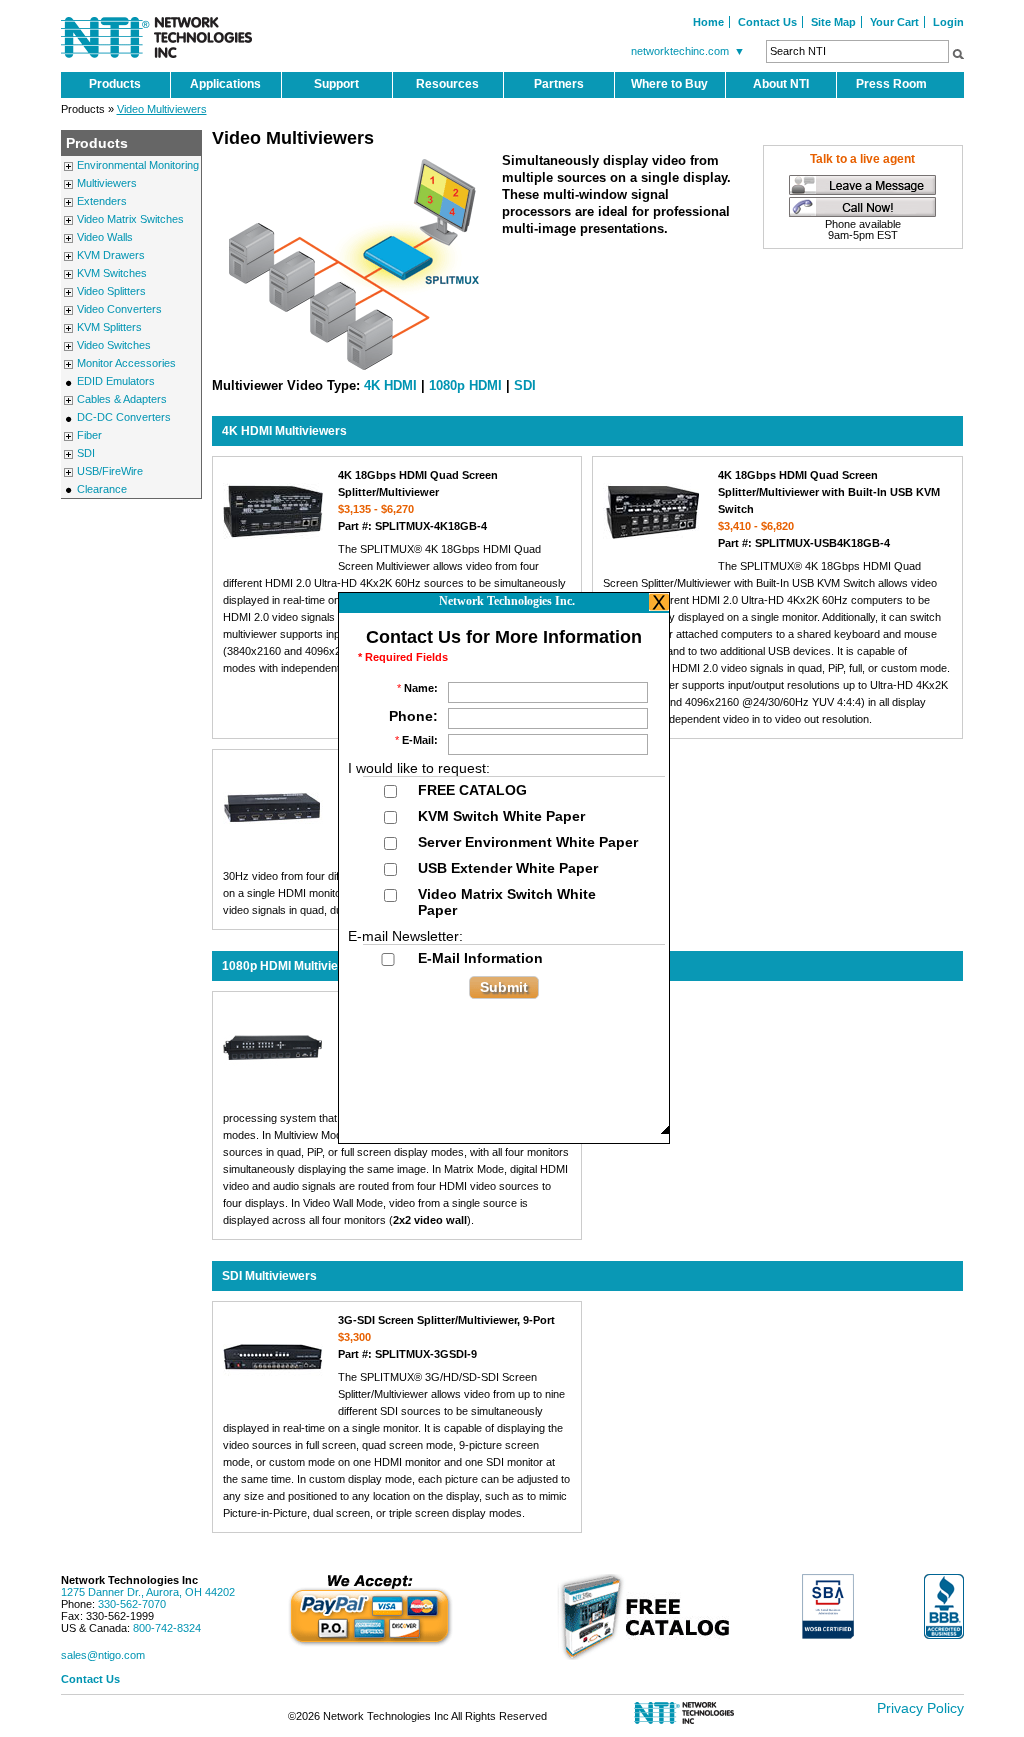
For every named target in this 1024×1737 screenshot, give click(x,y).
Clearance (102, 489)
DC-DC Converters (124, 417)
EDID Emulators (116, 381)
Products (115, 84)
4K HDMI (390, 385)
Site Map (833, 22)
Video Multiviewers (162, 109)
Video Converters (119, 309)
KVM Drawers (111, 255)
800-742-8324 (167, 1628)
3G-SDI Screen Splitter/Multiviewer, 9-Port (446, 1337)
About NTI (781, 84)
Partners (559, 84)
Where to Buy (669, 84)
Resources (447, 84)
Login (948, 22)
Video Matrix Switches (130, 219)
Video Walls (105, 237)
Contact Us (767, 22)
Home (708, 22)
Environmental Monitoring (138, 165)
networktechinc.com (688, 51)
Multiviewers (107, 183)
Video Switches (114, 345)
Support (336, 84)
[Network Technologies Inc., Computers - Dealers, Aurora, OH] (944, 1606)
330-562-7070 (132, 1604)
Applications (225, 84)
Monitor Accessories (126, 363)
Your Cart (894, 22)
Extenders (102, 201)
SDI (86, 453)
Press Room (891, 84)
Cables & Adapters (122, 399)
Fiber (89, 435)
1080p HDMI (465, 385)
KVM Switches (112, 273)
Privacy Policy (920, 1708)
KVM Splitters (109, 327)
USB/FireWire (110, 471)
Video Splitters (111, 291)
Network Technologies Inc (129, 1580)
